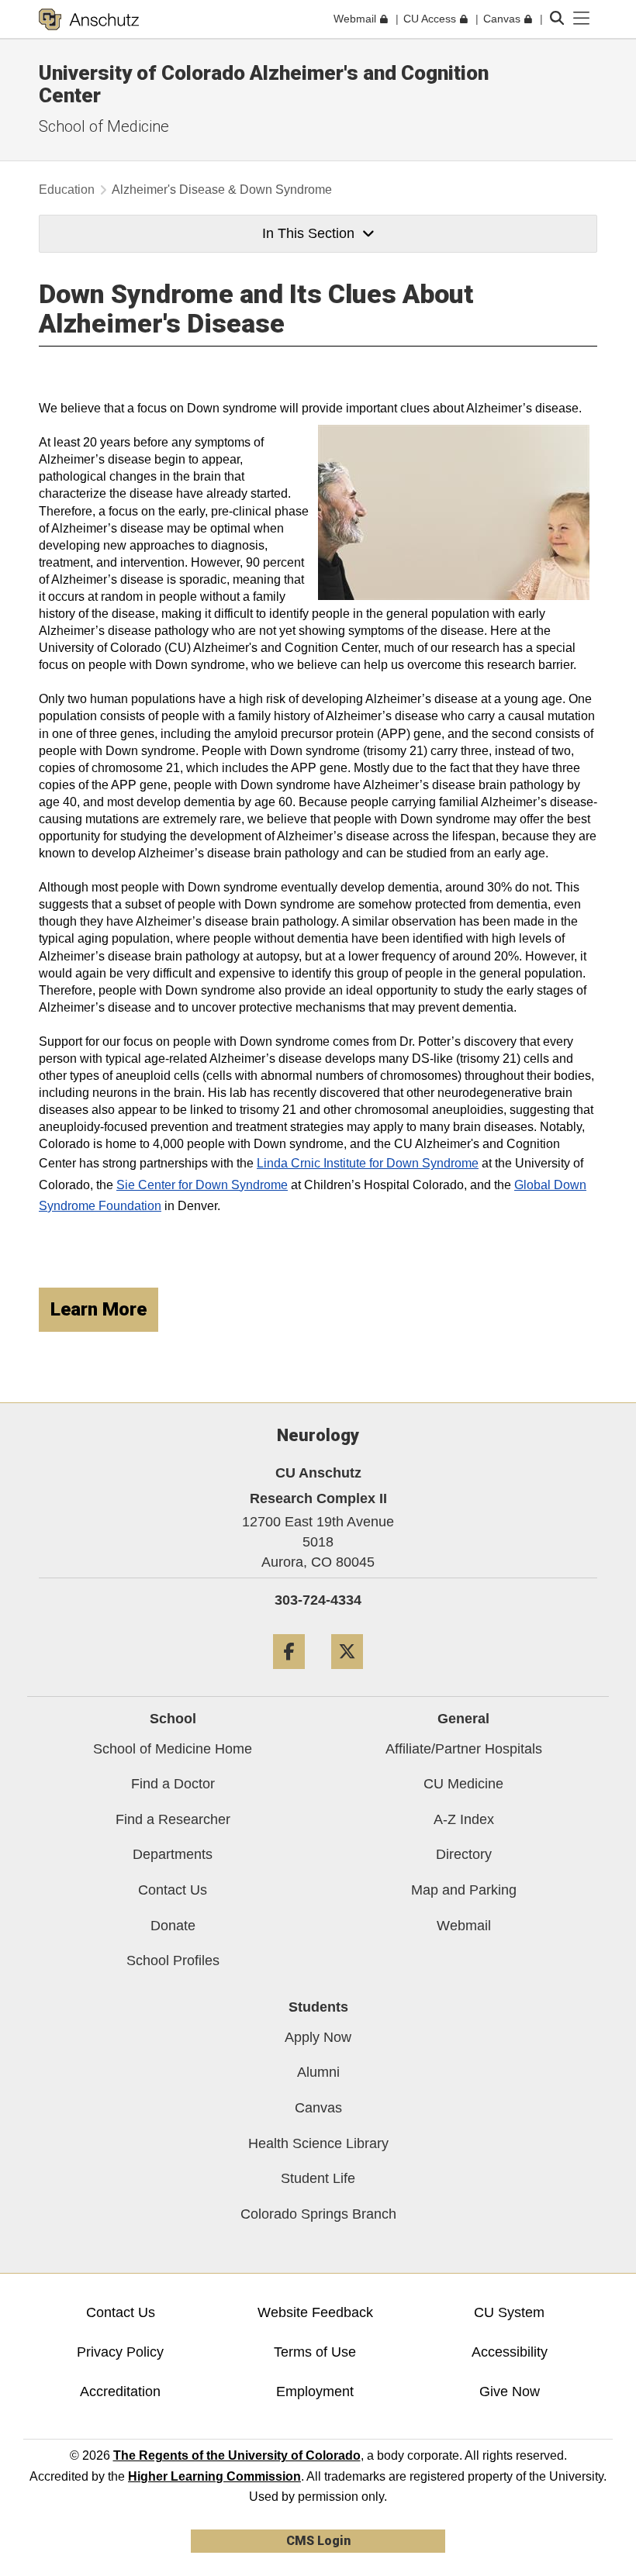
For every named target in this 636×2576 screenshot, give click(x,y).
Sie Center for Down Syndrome (202, 1185)
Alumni (318, 2072)
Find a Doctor (173, 1784)
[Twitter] (347, 1675)
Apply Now (318, 2037)
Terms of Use (315, 2352)
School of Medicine (104, 126)
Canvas (318, 2108)
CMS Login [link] (318, 2541)
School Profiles (173, 1960)
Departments (173, 1854)
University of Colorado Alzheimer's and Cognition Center (264, 84)
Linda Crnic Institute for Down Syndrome (368, 1163)
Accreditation (120, 2392)
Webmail (464, 1926)
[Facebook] (289, 1675)
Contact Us (173, 1890)
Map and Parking (464, 1890)
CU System (509, 2312)
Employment (315, 2392)
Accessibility (510, 2352)
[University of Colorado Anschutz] (89, 19)
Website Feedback (315, 2312)
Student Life (318, 2178)
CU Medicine (463, 1784)
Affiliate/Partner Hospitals (464, 1749)
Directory (464, 1854)
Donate (173, 1926)
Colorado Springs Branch (318, 2214)
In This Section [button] (308, 233)
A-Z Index (464, 1819)
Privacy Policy (120, 2352)
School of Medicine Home (173, 1749)
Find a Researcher (173, 1819)
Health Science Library (318, 2143)
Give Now (510, 2392)
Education (67, 190)
